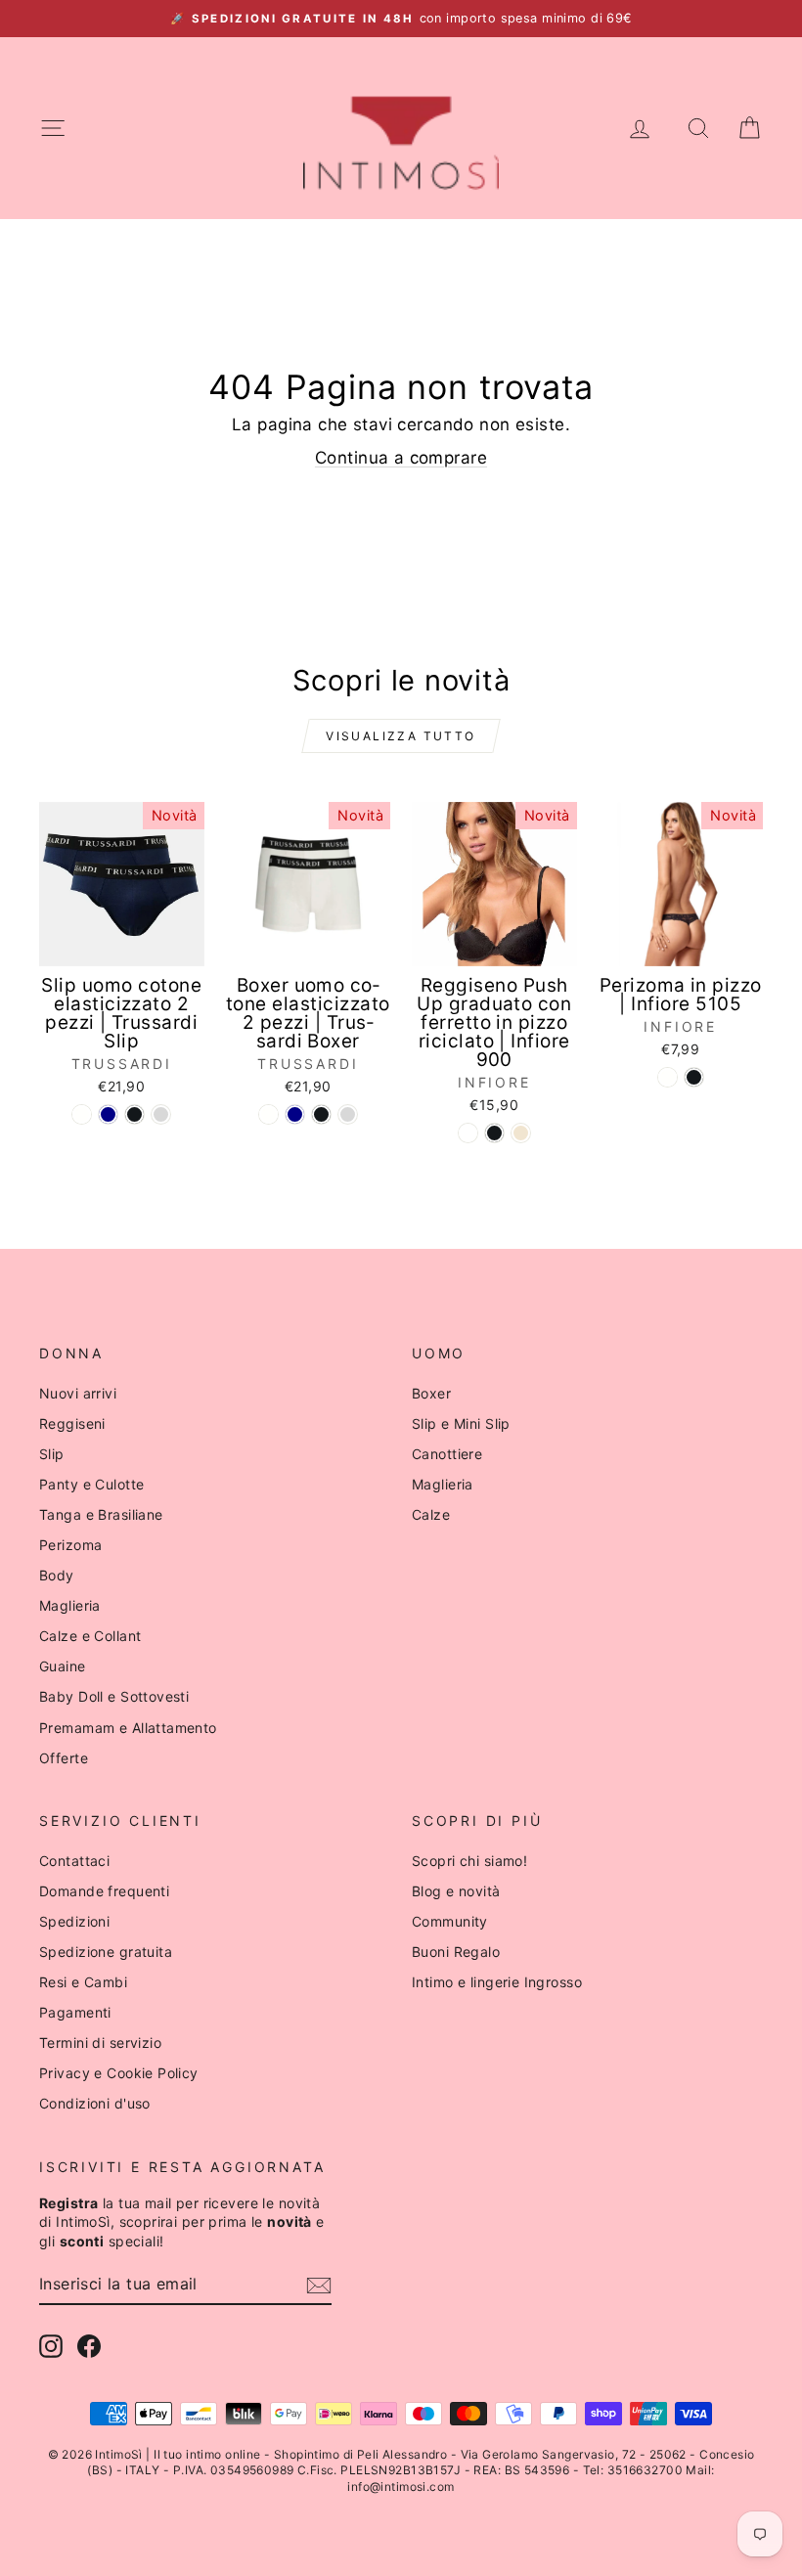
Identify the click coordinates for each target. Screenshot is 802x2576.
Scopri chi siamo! (469, 1861)
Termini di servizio (100, 2043)
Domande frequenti (104, 1891)
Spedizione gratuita (106, 1952)
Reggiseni (72, 1423)
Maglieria (70, 1605)
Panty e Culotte (91, 1484)
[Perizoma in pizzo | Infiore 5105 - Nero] (694, 1077)
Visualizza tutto (401, 736)
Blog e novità (456, 1891)
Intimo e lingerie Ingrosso (497, 1982)
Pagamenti (75, 2012)
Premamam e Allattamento (128, 1728)
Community (450, 1921)
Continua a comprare (401, 458)
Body (57, 1575)
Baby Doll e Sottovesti (114, 1696)
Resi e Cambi (83, 1982)
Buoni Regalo (456, 1952)
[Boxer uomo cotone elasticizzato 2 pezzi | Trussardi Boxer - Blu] (295, 1114)
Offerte (64, 1758)
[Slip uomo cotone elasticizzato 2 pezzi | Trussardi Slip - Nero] (134, 1114)
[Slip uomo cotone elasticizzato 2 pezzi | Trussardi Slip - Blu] (108, 1114)
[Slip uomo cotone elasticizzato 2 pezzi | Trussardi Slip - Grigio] (161, 1114)
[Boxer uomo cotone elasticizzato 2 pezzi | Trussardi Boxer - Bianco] (268, 1114)
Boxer (431, 1393)
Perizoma (70, 1545)
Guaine (63, 1666)
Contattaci (74, 1861)
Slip (52, 1454)
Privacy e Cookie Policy (119, 2073)
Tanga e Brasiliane (101, 1514)
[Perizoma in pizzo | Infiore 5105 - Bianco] (668, 1077)
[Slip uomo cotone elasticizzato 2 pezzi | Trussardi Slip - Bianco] (82, 1114)
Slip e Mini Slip (461, 1423)
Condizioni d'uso (95, 2103)
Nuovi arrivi (78, 1393)
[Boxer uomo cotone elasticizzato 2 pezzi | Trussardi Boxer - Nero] (321, 1114)
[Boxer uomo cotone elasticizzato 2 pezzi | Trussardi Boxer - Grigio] (348, 1114)
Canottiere (447, 1454)
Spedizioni (74, 1921)
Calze (431, 1514)
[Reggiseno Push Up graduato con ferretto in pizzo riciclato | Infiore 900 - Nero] (494, 1133)
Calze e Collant (90, 1636)
